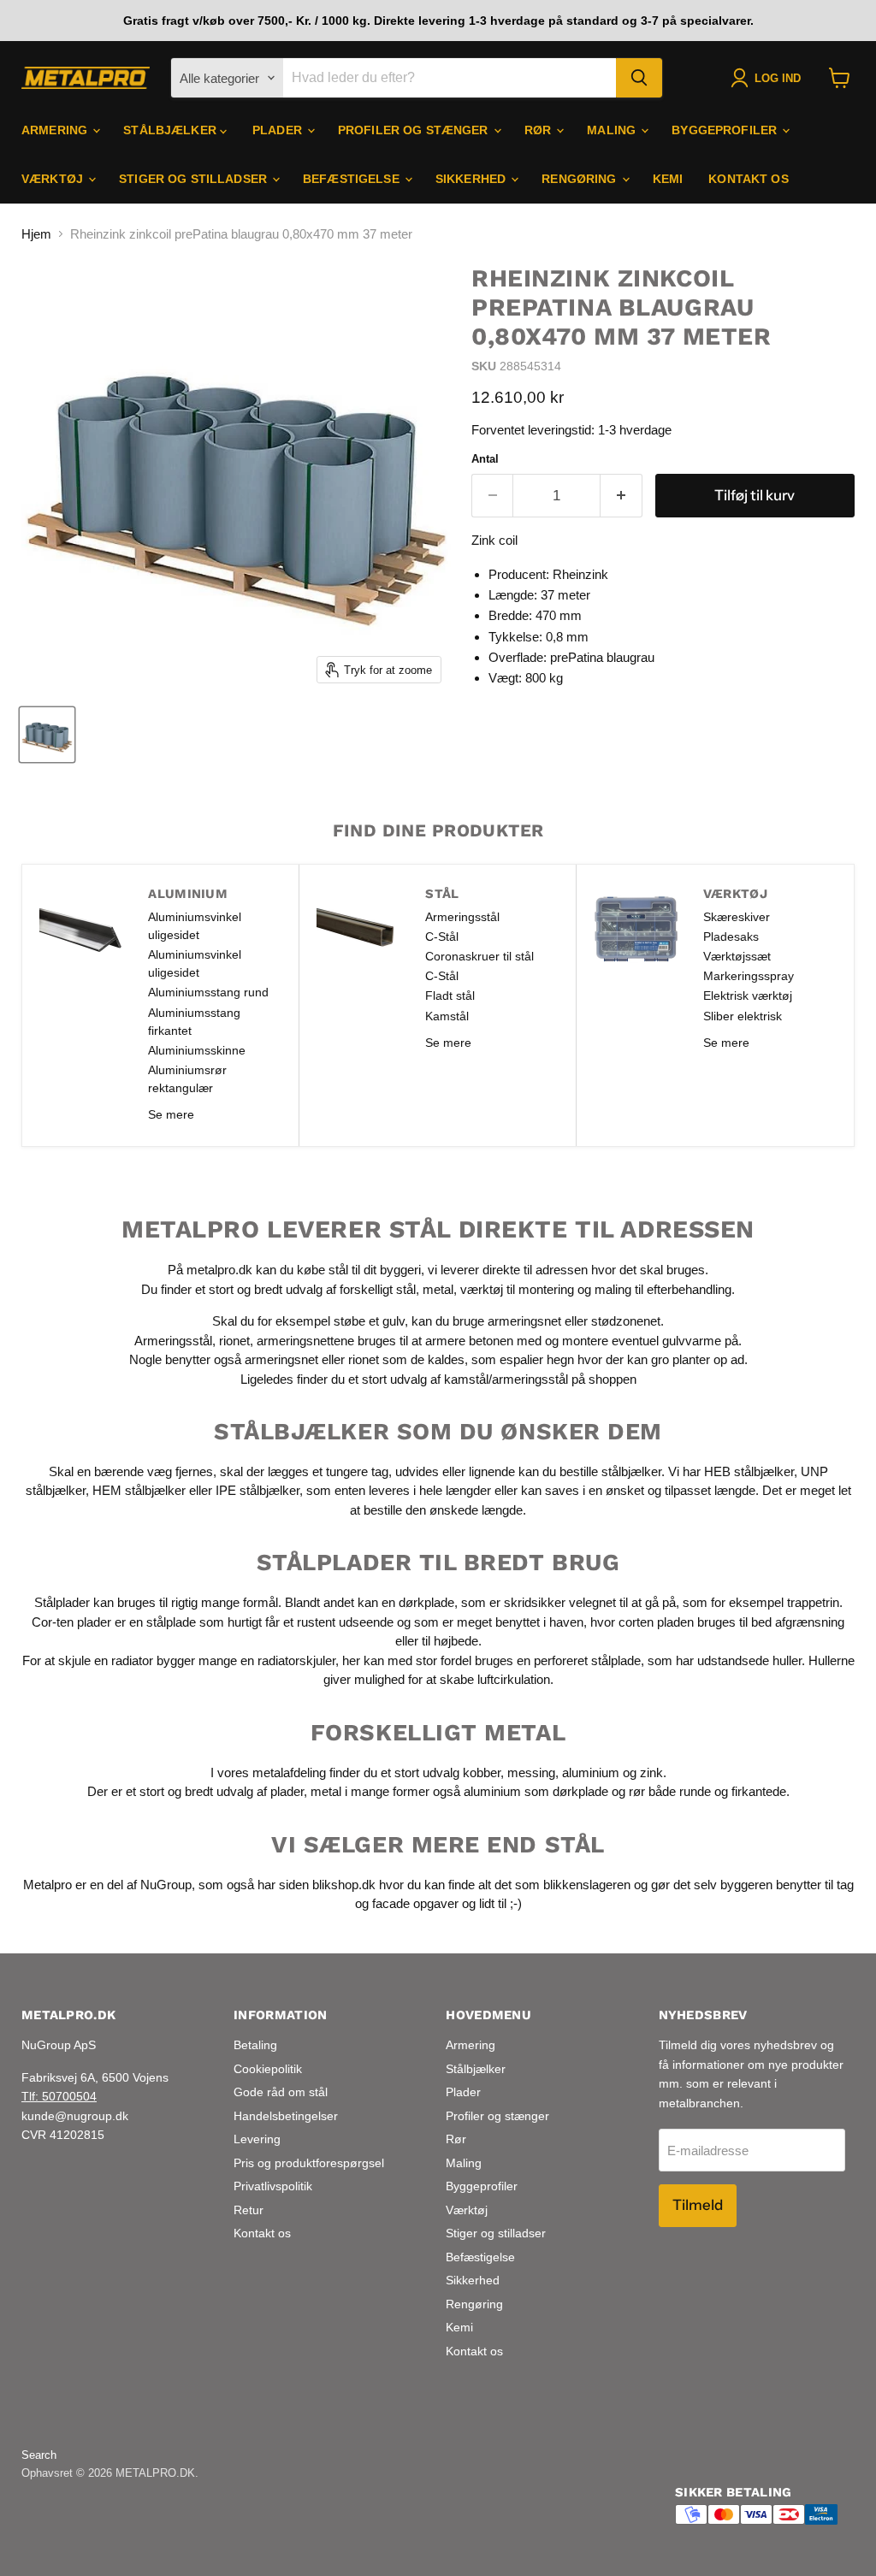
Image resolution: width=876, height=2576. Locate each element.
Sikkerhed (472, 179)
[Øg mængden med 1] (621, 496)
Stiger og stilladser (195, 179)
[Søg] (639, 78)
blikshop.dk (344, 1885)
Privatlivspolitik (273, 2186)
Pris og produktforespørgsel (309, 2163)
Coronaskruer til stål (479, 956)
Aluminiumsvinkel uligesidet (195, 926)
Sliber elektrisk (743, 1016)
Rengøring (580, 179)
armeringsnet (526, 1321)
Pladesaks (731, 936)
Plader (279, 130)
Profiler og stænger (415, 130)
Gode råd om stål (281, 2092)
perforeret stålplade (587, 1660)
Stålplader (62, 1602)
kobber (482, 1772)
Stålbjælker (172, 130)
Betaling (255, 2045)
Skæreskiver (737, 917)
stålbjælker (631, 1471)
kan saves (550, 1490)
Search (39, 2455)
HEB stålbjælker (749, 1471)
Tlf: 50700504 (59, 2096)
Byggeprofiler (726, 130)
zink (651, 1772)
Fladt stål (450, 996)
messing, (533, 1772)
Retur (249, 2210)
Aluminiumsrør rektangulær (187, 1079)
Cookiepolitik (268, 2069)
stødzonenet (626, 1321)
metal (438, 1289)
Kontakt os (748, 179)
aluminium (591, 1772)
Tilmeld (698, 2205)
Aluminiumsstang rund (208, 992)
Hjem (36, 234)
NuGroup (166, 1885)
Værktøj (54, 179)
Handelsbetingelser (286, 2116)
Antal (485, 459)
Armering (56, 130)
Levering (257, 2139)
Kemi (668, 179)
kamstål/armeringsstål (506, 1379)
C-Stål (442, 936)
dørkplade (426, 1602)
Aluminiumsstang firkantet (194, 1022)
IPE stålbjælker (257, 1490)
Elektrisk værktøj (748, 996)
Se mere (171, 1114)
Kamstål (447, 1016)
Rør (540, 130)
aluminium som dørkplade (536, 1791)
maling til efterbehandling (663, 1289)
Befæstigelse (353, 179)
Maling (613, 130)
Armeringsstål (462, 917)
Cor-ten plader (71, 1622)
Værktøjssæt (737, 956)
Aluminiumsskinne (197, 1050)
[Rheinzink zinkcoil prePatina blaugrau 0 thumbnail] (47, 735)
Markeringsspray (749, 976)
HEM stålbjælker (139, 1490)
